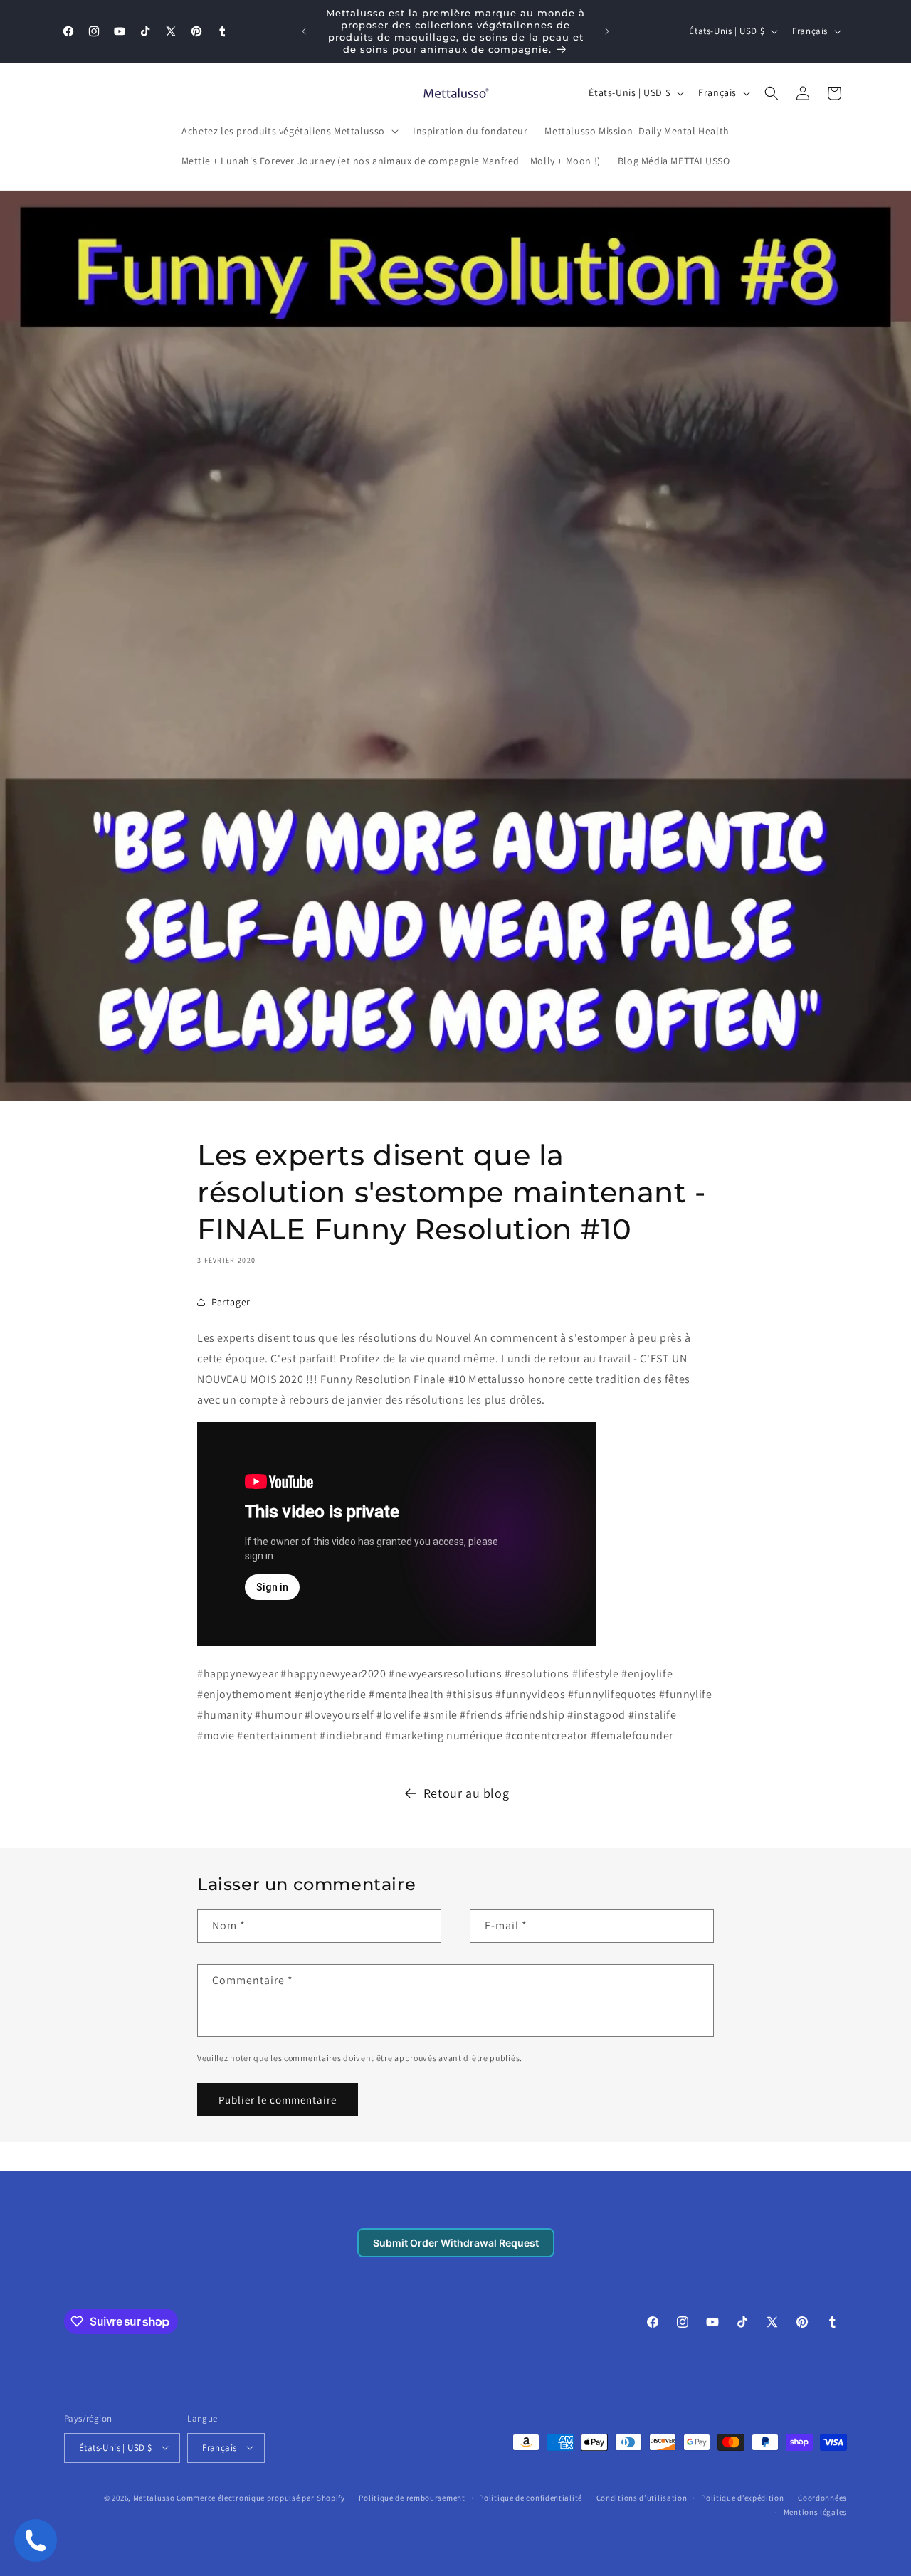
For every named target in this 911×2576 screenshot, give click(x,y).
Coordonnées (822, 2497)
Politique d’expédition (742, 2497)
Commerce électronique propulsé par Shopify (260, 2497)
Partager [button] (231, 1302)
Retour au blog (466, 1793)
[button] (289, 131)
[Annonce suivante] (607, 31)
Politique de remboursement (412, 2497)
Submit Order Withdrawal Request (456, 2243)
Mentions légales (815, 2511)
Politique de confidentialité (531, 2497)
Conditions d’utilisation (642, 2497)
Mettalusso (155, 2497)
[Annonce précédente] (304, 31)
